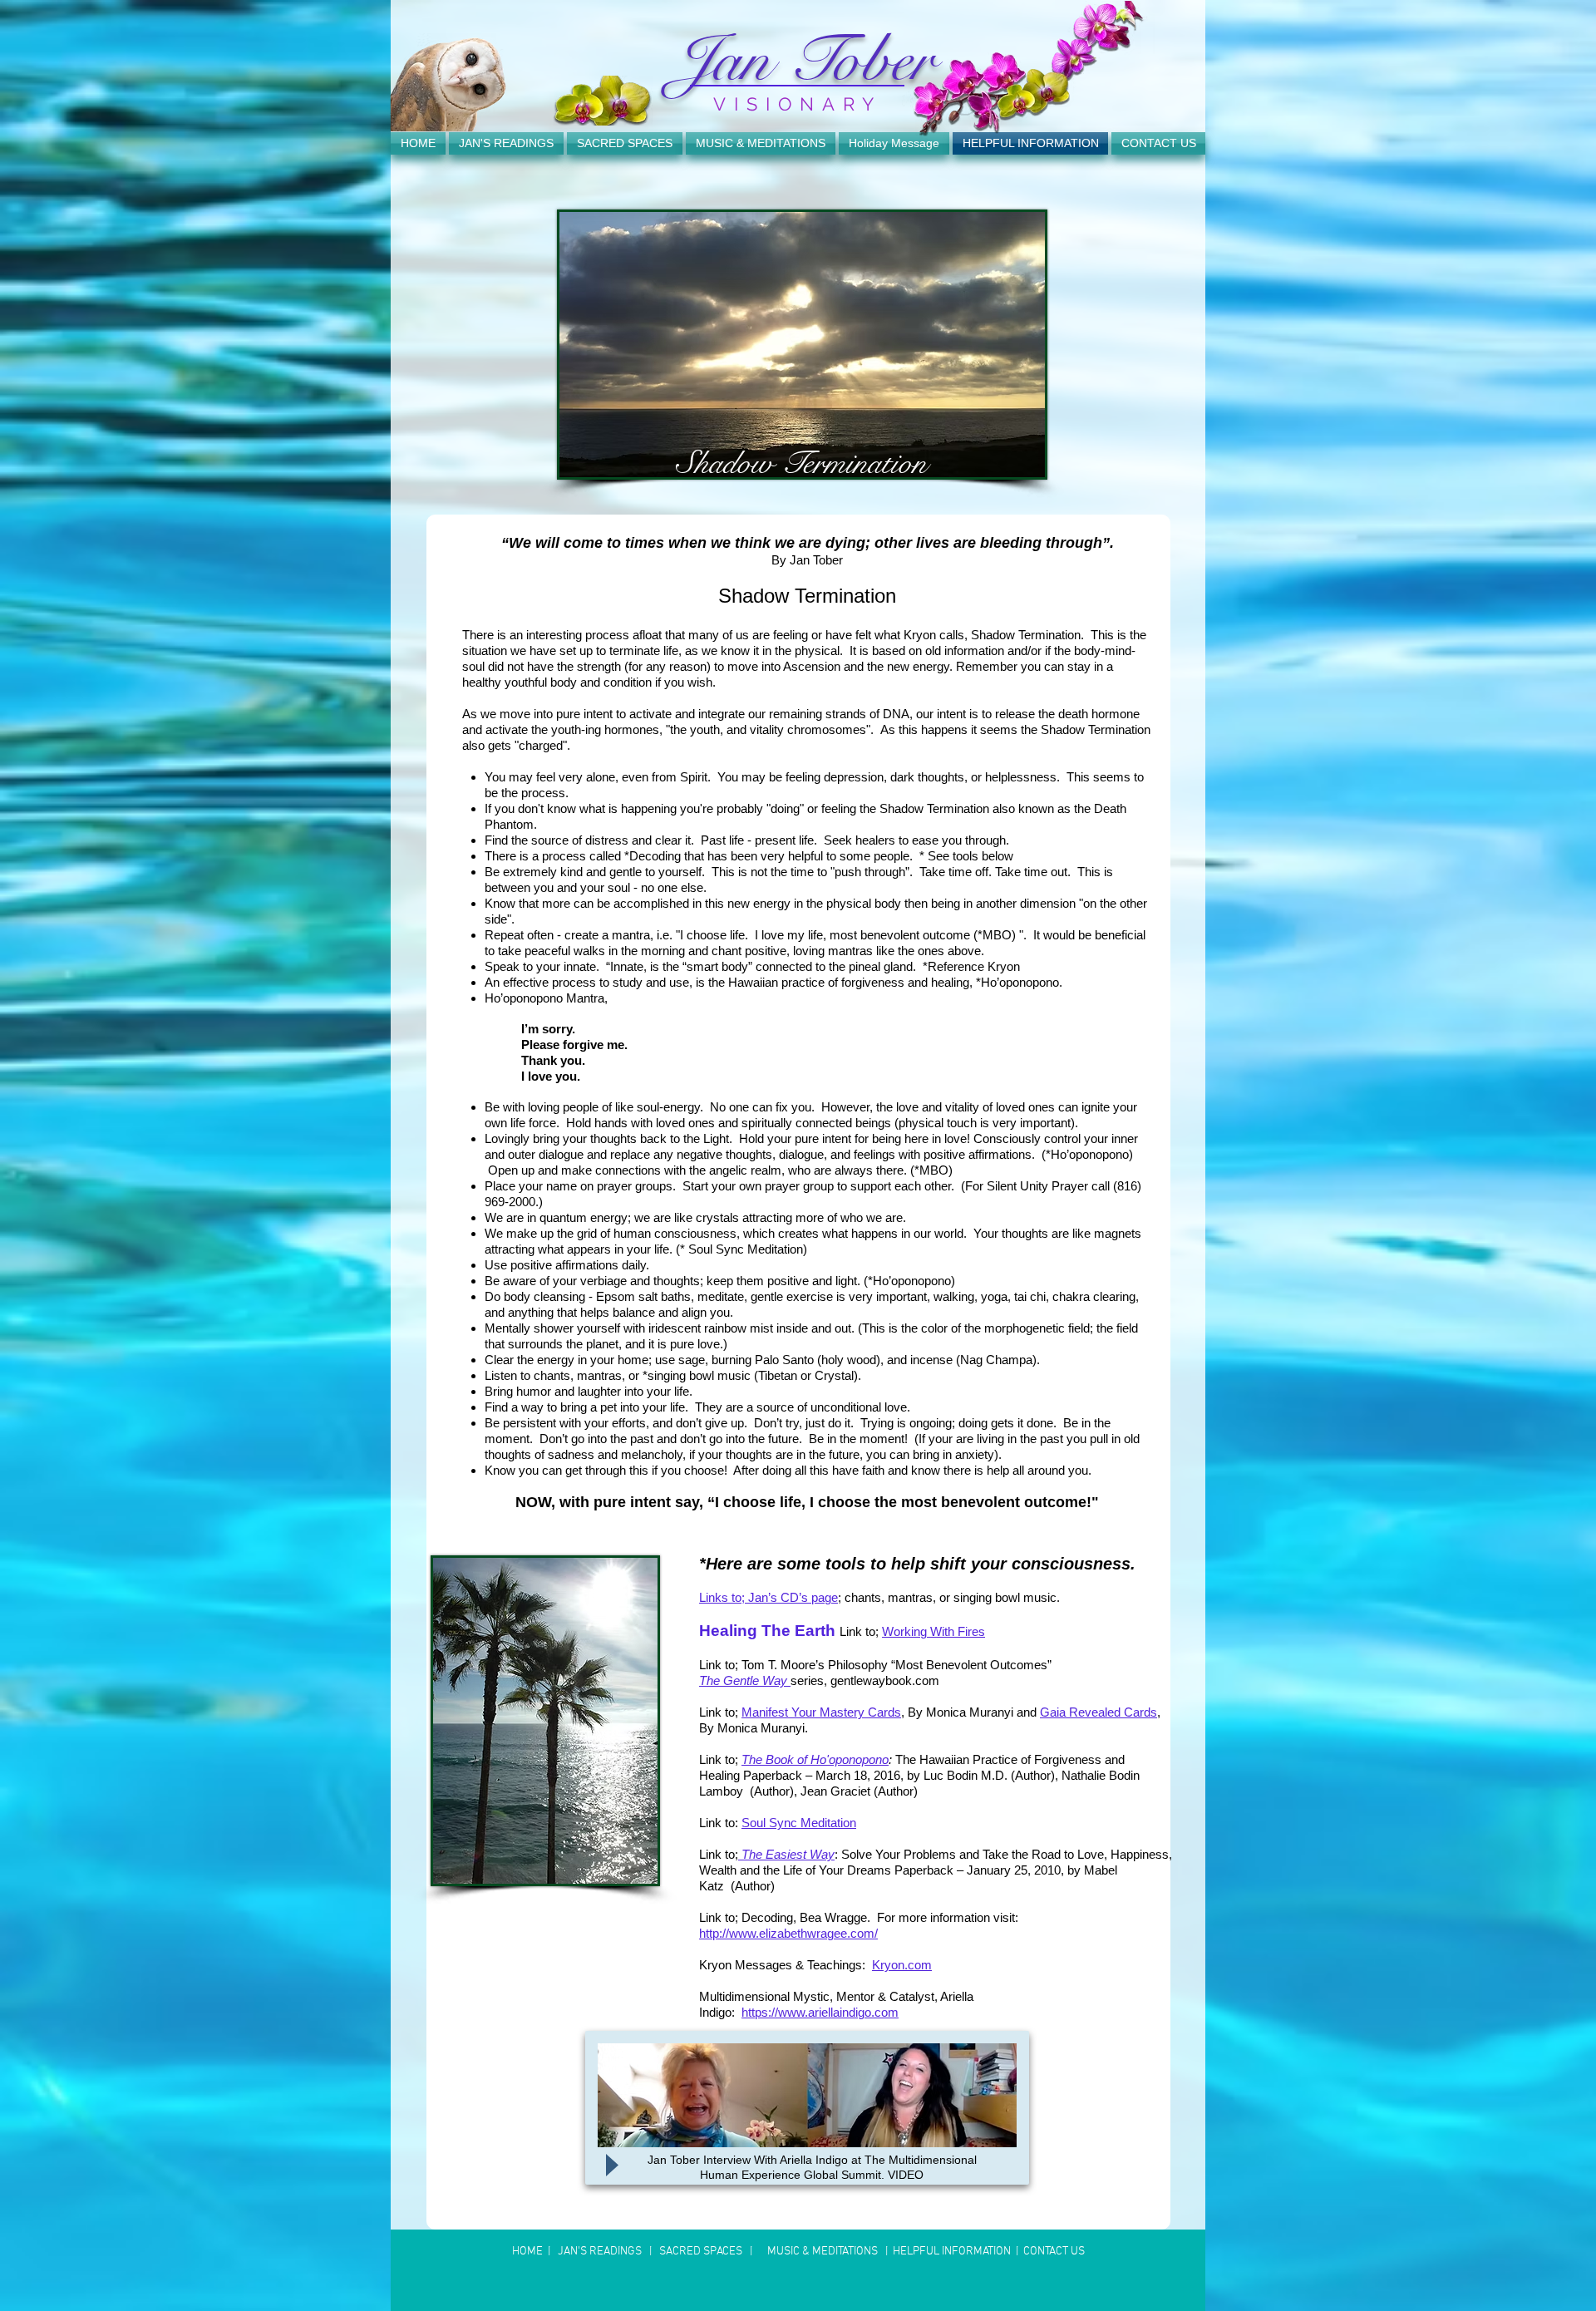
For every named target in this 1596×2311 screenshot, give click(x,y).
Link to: (720, 1823)
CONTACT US (1054, 2252)
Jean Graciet (835, 1791)
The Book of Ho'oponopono (815, 1759)
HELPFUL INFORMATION (953, 2252)
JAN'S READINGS (598, 2252)
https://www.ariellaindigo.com (820, 2012)
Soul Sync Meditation (799, 1823)
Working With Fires (933, 1631)
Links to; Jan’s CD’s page (768, 1597)
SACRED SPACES (699, 2252)
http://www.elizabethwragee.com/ (788, 1933)
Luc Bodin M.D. (965, 1775)
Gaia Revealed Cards (1098, 1712)
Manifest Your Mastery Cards (821, 1712)
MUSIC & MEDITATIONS (821, 2252)
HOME (529, 2252)
